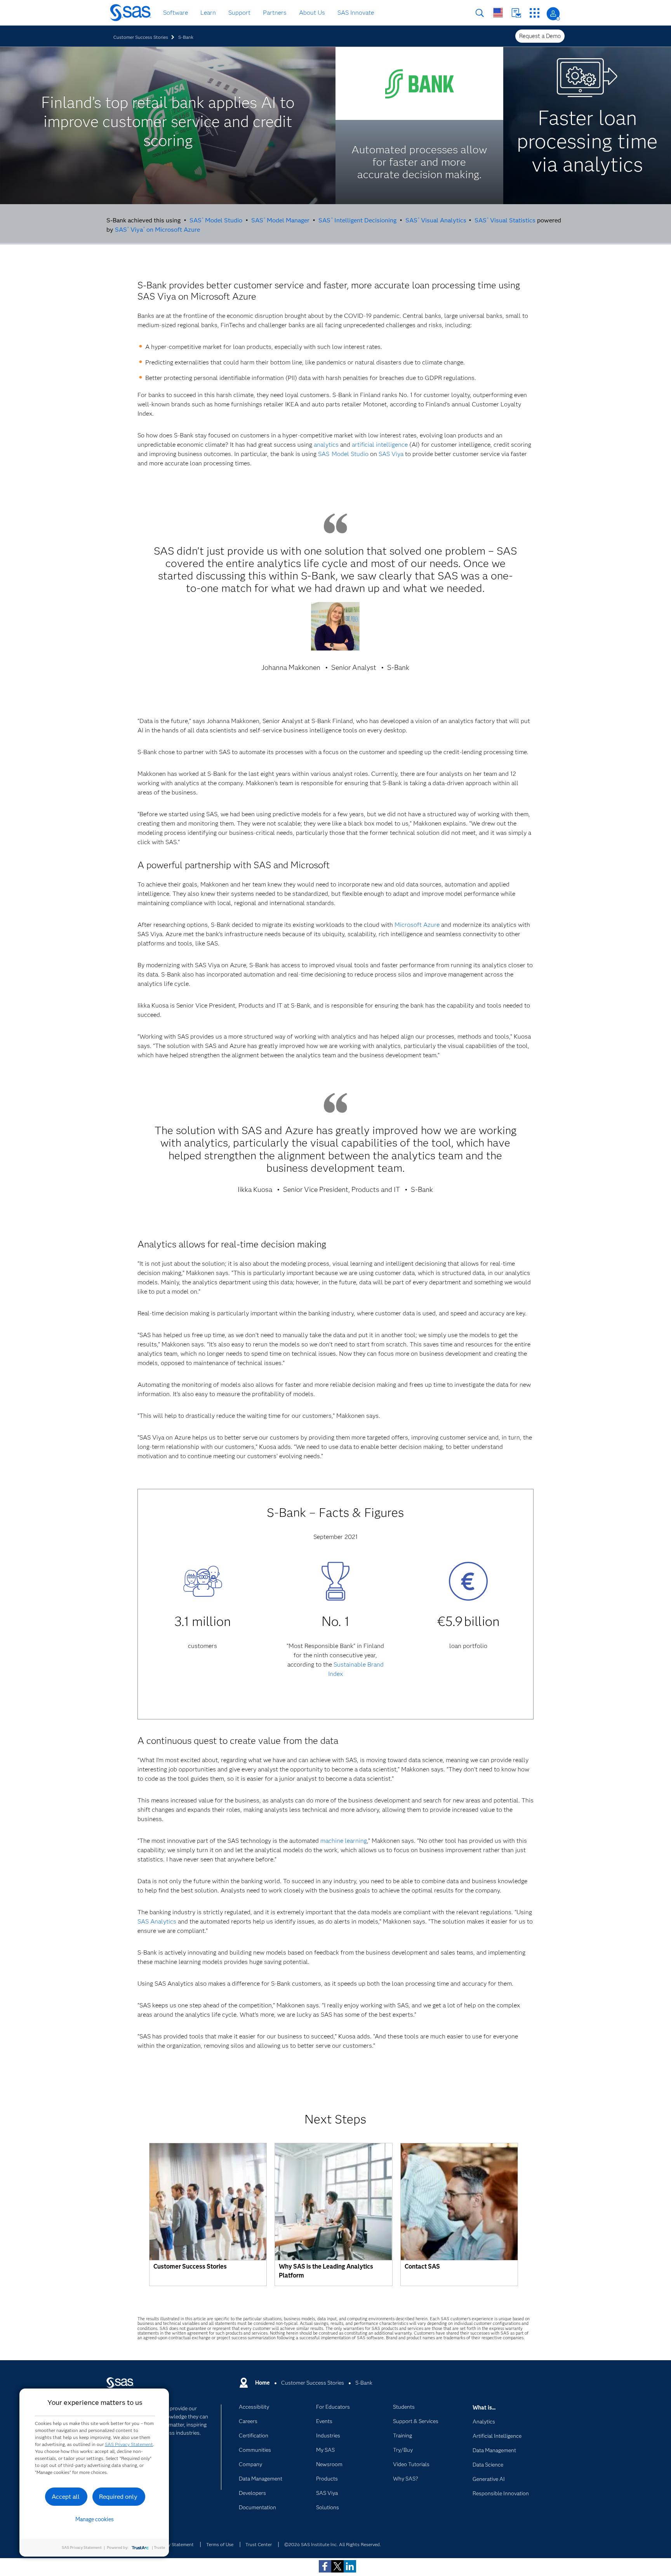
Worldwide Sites (498, 13)
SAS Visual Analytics (436, 220)
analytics (326, 445)
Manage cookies (95, 2519)
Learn (208, 13)
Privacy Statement (175, 2544)
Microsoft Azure (417, 925)
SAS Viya (391, 454)
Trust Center (259, 2544)
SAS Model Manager (280, 220)
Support (239, 13)
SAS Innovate (356, 13)
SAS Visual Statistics (505, 220)
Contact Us (516, 13)
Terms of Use (220, 2544)
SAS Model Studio (216, 220)
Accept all (66, 2497)
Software (176, 13)
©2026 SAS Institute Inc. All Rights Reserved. (333, 2544)
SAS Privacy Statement (129, 2444)
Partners (275, 13)
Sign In (553, 14)
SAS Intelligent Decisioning (357, 220)
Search (480, 13)
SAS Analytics (157, 1921)
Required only (118, 2497)
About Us (312, 13)
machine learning (344, 1841)
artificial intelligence (380, 445)
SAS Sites (535, 13)
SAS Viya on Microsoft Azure (157, 230)
